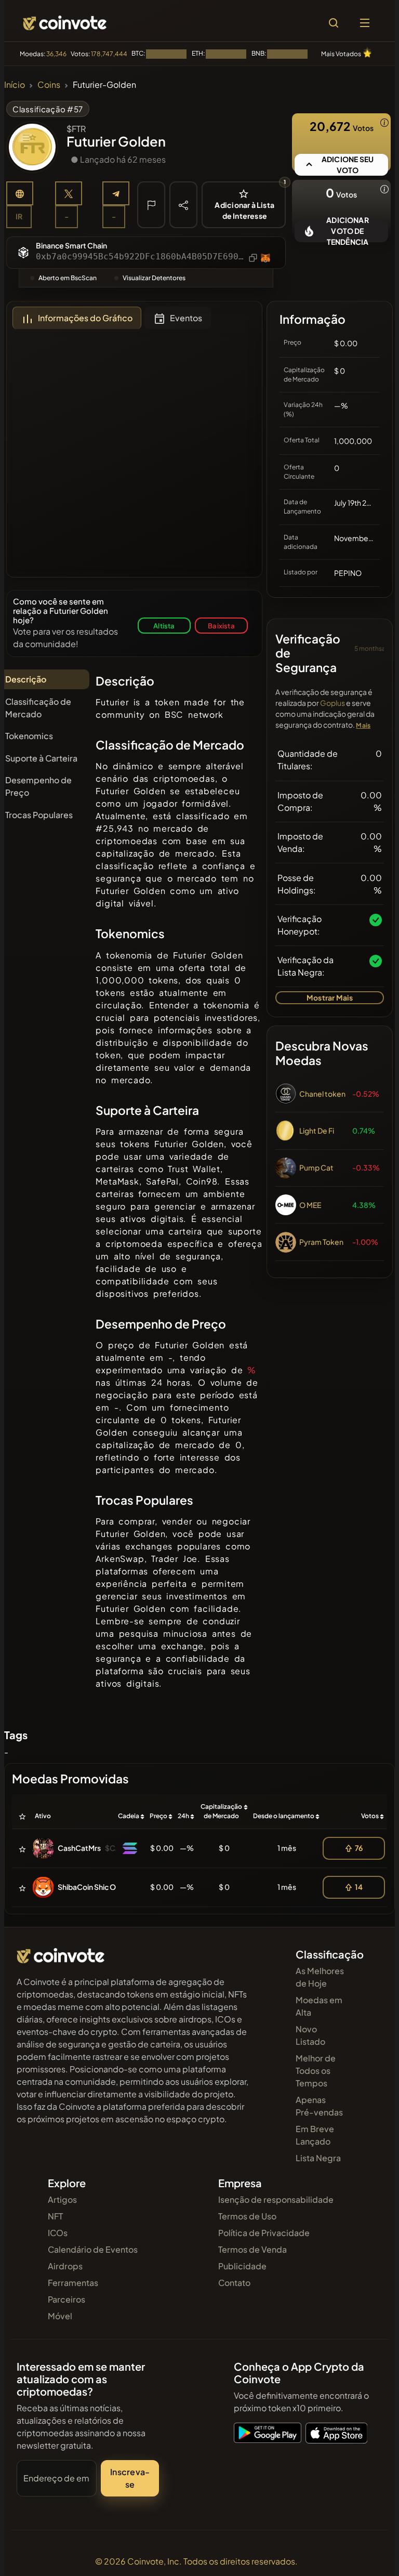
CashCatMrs (79, 1848)
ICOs (58, 2233)
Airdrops (65, 2266)
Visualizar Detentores (154, 278)
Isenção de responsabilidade (276, 2199)
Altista (164, 626)
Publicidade (242, 2266)
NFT (55, 2216)
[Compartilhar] (183, 204)
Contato (234, 2283)
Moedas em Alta (319, 2006)
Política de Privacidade (264, 2233)
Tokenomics (29, 736)
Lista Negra (318, 2158)
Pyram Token (321, 1242)
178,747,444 (109, 54)
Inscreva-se (130, 2478)
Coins (49, 84)
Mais (363, 725)
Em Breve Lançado (315, 2135)
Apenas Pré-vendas (319, 2106)
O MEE (310, 1205)
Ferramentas (73, 2283)
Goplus (332, 703)
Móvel (60, 2316)
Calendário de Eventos (93, 2249)
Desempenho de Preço (38, 786)
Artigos (62, 2199)
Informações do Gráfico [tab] (85, 318)
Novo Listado (310, 2035)
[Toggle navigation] (365, 23)
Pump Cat (316, 1167)
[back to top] (369, 2553)
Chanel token (322, 1094)
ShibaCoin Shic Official (96, 1887)
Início (15, 84)
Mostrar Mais (330, 997)
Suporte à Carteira (41, 758)
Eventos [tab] (186, 318)
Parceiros (66, 2299)
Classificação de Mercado (38, 708)
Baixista (221, 626)
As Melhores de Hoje (320, 1977)
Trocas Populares (39, 815)
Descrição (26, 679)
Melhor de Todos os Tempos (316, 2071)
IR (19, 216)
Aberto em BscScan (68, 278)
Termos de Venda (252, 2249)
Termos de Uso (247, 2216)
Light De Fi (317, 1131)
